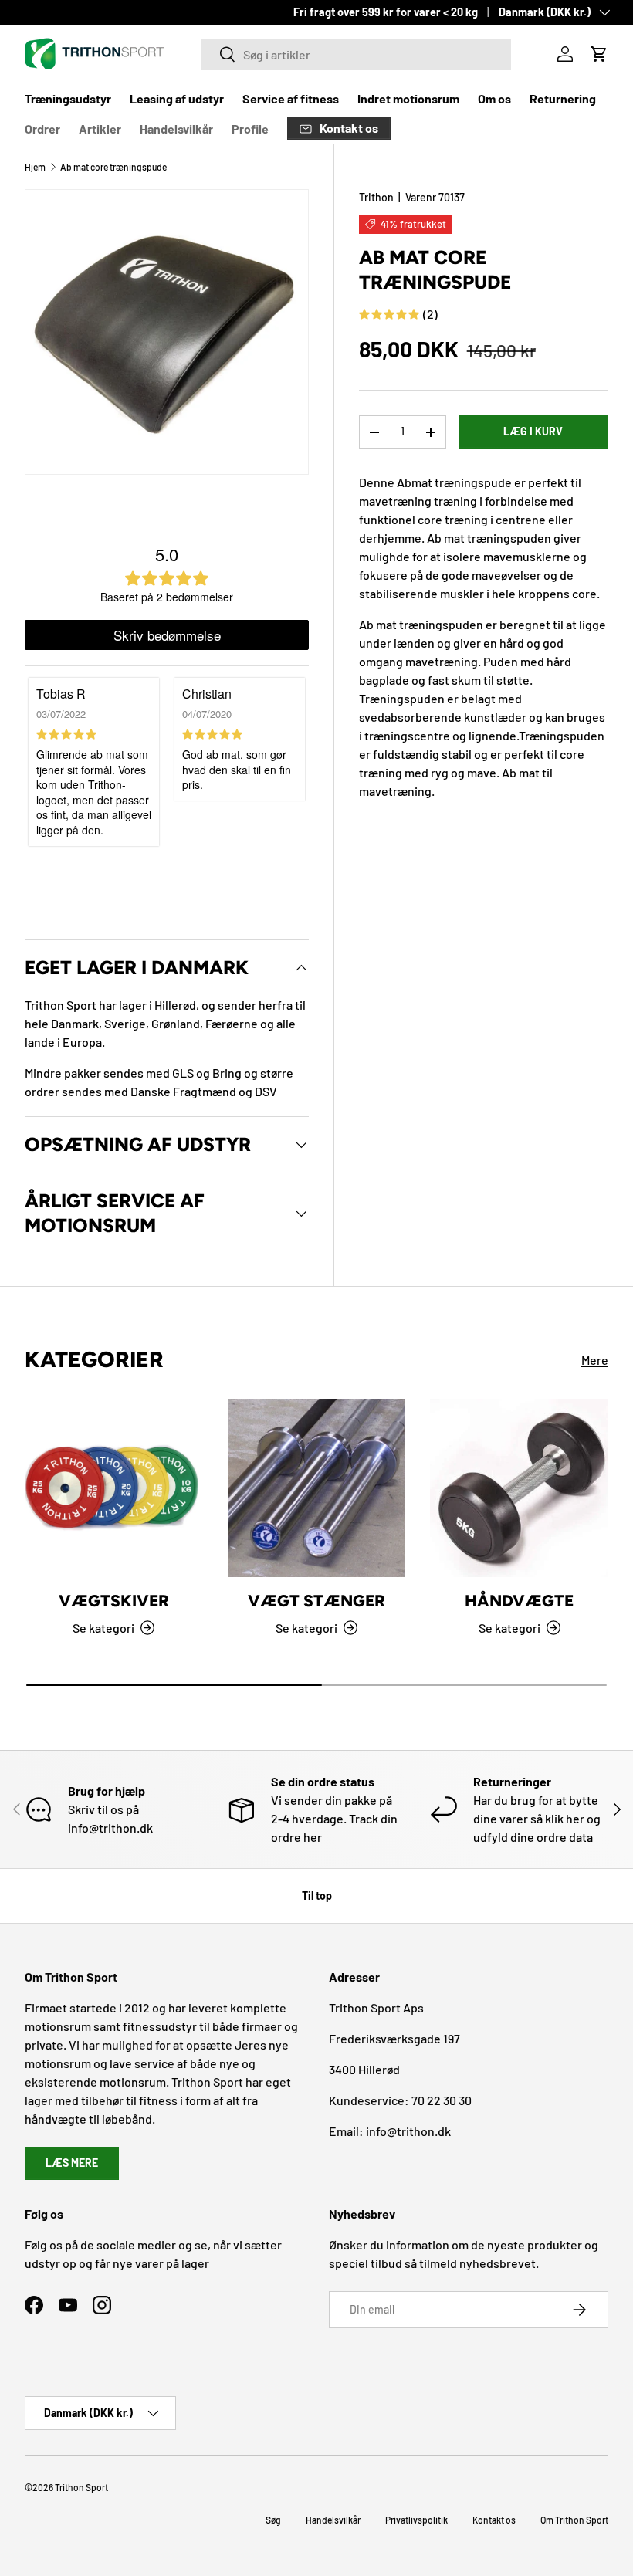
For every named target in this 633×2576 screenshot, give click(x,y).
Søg (273, 2520)
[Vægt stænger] (317, 1488)
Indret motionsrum (408, 98)
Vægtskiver (114, 1601)
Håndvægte (519, 1601)
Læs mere (72, 2163)
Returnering (563, 98)
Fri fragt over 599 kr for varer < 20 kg (386, 12)
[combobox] (356, 54)
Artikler (100, 129)
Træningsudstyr (68, 98)
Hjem (35, 167)
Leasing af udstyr (177, 98)
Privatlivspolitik (416, 2520)
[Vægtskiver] (114, 1488)
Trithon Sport (81, 2487)
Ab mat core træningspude (113, 167)
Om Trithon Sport (574, 2520)
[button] (599, 54)
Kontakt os (494, 2520)
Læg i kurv (533, 431)
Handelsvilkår (176, 129)
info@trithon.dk (408, 2131)
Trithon (376, 197)
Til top (317, 1896)
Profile (250, 129)
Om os (494, 98)
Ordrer (42, 129)
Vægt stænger (316, 1601)
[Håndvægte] (519, 1488)
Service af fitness (291, 98)
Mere (595, 1360)
